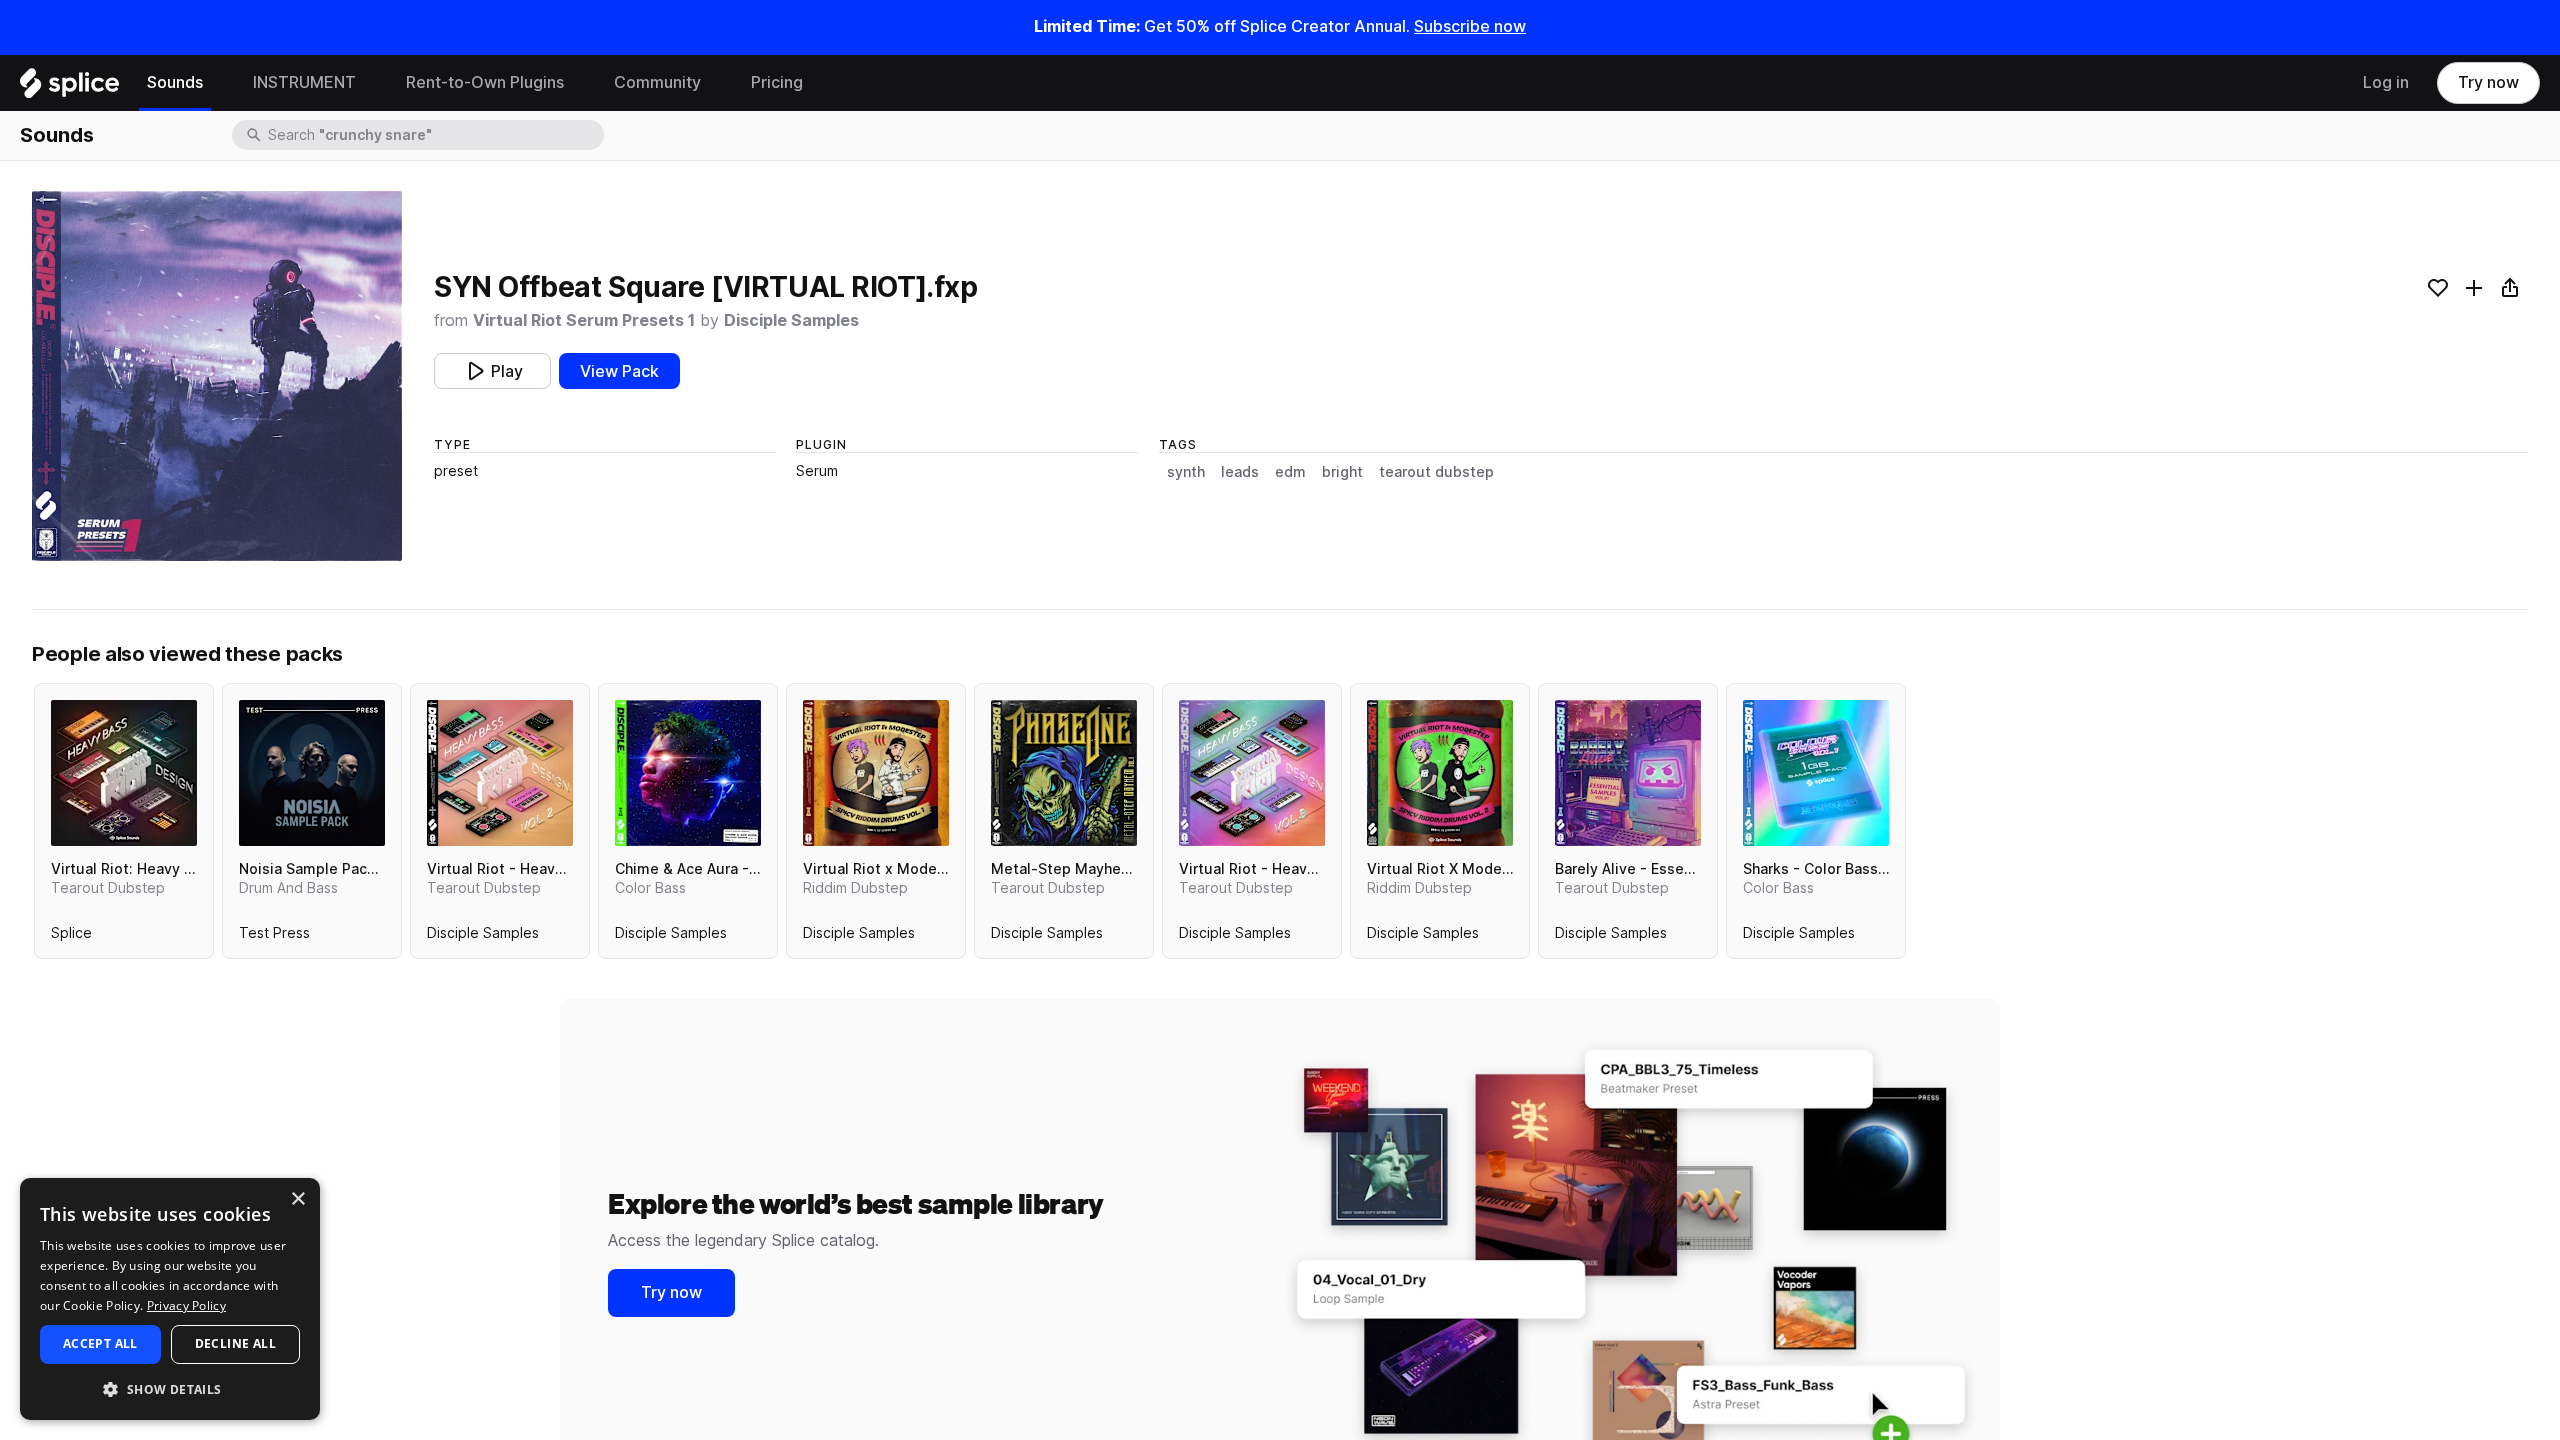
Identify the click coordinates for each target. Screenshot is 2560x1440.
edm (1290, 472)
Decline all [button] (235, 1343)
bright (1342, 472)
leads (1240, 472)
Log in (2386, 82)
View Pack (619, 371)
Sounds (175, 82)
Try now (2488, 82)
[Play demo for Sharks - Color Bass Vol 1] (1816, 773)
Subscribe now (1470, 26)
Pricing (777, 82)
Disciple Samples (791, 320)
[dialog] (170, 1299)
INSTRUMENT (304, 82)
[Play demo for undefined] (217, 376)
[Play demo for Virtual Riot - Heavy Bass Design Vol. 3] (1252, 773)
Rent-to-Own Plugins (485, 82)
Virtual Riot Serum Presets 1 (584, 320)
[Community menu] (716, 83)
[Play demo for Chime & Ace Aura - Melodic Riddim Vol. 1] (688, 773)
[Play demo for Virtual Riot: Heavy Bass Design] (124, 773)
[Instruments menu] (371, 83)
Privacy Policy (186, 1305)
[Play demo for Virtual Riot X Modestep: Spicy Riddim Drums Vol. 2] (1440, 773)
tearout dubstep (1436, 472)
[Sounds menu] (218, 83)
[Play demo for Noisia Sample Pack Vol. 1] (312, 773)
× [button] (297, 1199)
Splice (71, 937)
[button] (170, 1388)
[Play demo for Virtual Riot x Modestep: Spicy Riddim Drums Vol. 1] (876, 773)
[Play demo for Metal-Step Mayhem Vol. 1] (1064, 773)
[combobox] (434, 135)
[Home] (69, 88)
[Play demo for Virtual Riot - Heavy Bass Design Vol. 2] (500, 773)
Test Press (274, 937)
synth (1186, 472)
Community (657, 82)
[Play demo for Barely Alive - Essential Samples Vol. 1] (1628, 773)
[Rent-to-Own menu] (579, 83)
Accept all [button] (100, 1343)
